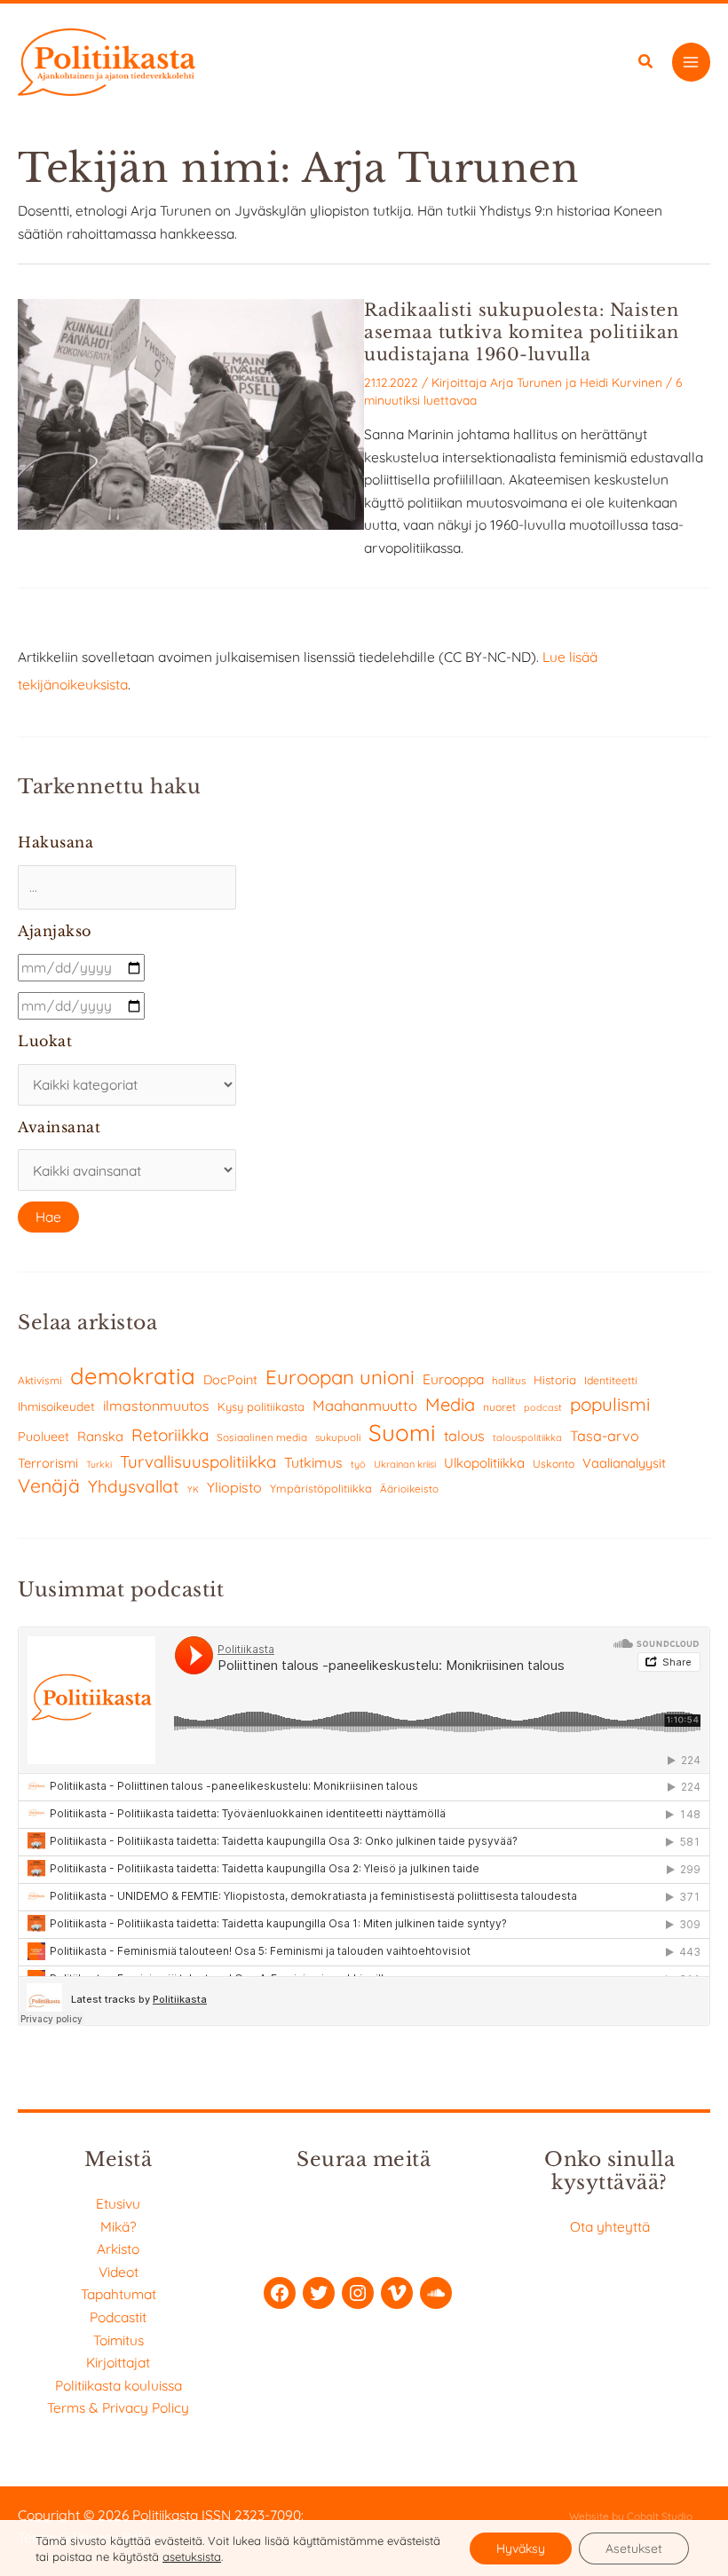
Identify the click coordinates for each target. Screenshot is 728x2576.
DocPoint (230, 1380)
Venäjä (49, 1485)
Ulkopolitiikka (484, 1463)
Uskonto (554, 1464)
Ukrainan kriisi (405, 1464)
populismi (610, 1404)
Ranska (100, 1436)
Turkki (99, 1465)
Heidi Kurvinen (621, 382)
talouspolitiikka (527, 1438)
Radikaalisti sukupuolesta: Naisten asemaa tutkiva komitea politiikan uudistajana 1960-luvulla (522, 332)
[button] (646, 63)
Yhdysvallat (134, 1486)
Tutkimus (313, 1462)
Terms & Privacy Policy (118, 2407)
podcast (543, 1407)
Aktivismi (40, 1380)
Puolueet (44, 1437)
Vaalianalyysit (624, 1463)
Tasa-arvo (605, 1436)
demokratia (133, 1375)
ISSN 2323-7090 (251, 2515)
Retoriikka (170, 1435)
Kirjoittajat (118, 2362)
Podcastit (118, 2317)
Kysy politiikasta (261, 1406)
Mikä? (119, 2226)
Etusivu (118, 2203)
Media (450, 1404)
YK (193, 1489)
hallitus (509, 1380)
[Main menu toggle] (691, 62)
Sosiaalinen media (262, 1437)
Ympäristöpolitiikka (321, 1488)
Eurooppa (453, 1379)
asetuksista (192, 2556)
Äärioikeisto (409, 1489)
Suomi (402, 1433)
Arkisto (118, 2249)
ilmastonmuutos (156, 1406)
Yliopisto (234, 1487)
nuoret (499, 1407)
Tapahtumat (119, 2294)
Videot (119, 2272)
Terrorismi (48, 1463)
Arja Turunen (526, 382)
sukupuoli (338, 1437)
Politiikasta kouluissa (119, 2385)
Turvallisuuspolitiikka (198, 1461)
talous (464, 1436)
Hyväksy (521, 2548)
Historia (555, 1380)
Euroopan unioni (340, 1377)
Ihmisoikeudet (56, 1406)
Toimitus (119, 2340)
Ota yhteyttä (610, 2226)
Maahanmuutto (365, 1405)
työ (358, 1464)
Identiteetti (611, 1380)
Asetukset (634, 2548)
